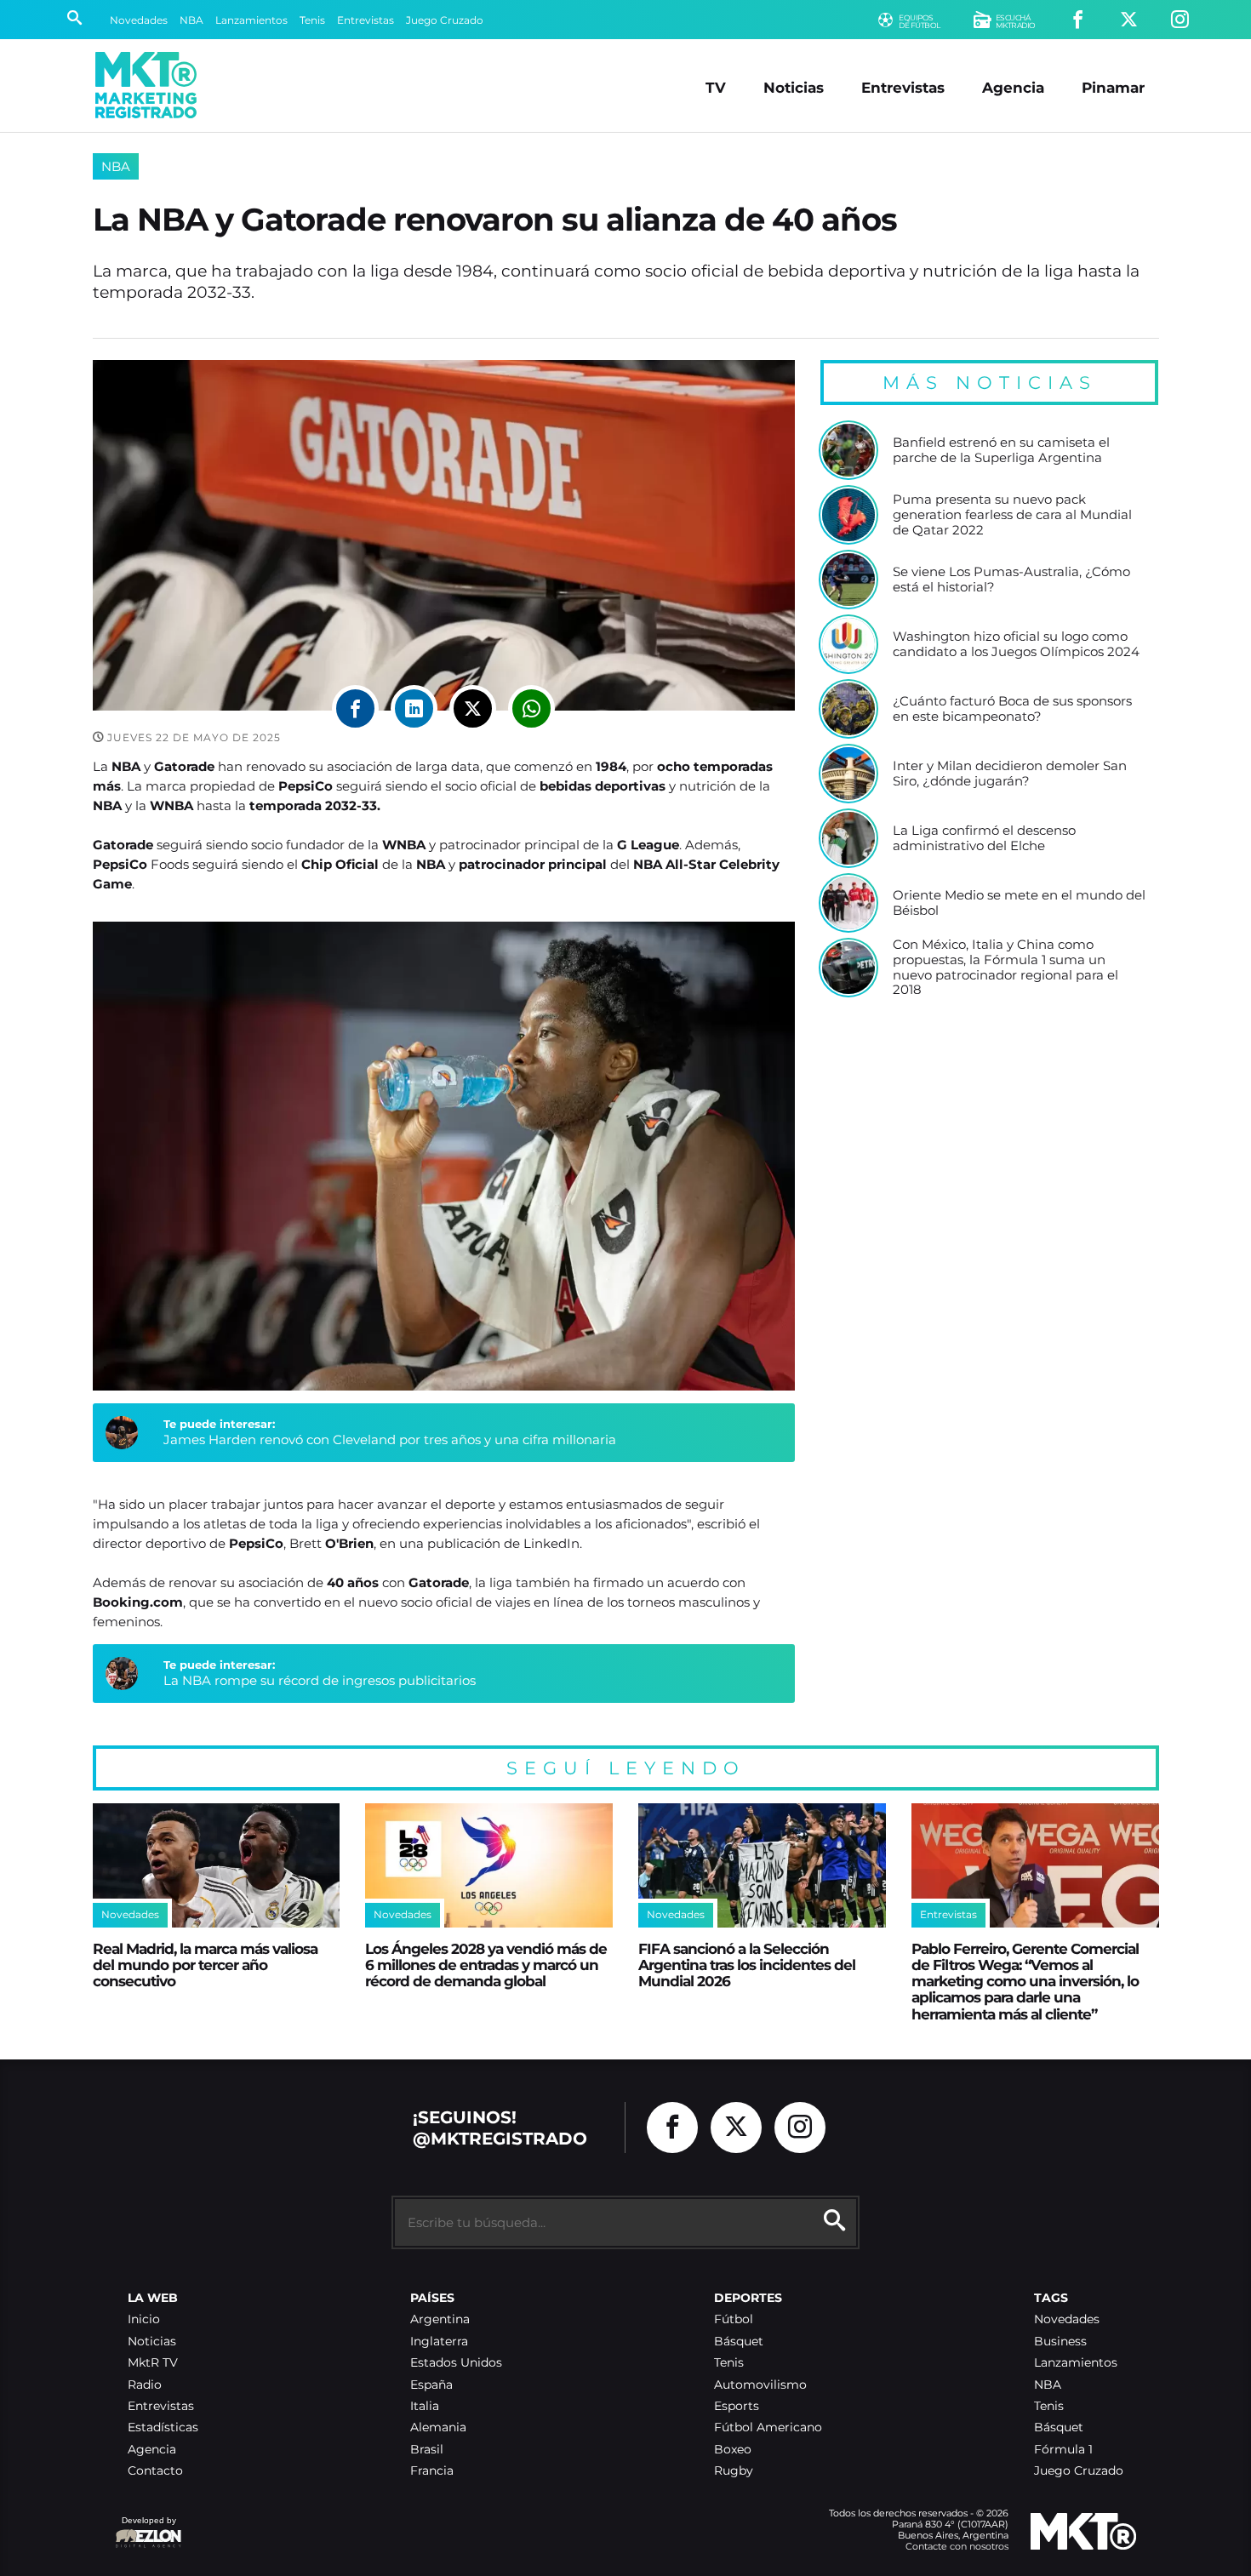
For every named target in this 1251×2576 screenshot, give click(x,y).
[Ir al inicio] (146, 85)
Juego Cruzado (445, 20)
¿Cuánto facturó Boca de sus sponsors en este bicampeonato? (1012, 708)
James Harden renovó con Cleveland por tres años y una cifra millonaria (390, 1439)
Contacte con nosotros (957, 2546)
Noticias (794, 87)
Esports (737, 2406)
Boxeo (733, 2450)
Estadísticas (163, 2427)
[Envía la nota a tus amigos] (531, 708)
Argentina (440, 2319)
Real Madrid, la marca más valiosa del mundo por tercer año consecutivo (205, 1965)
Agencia (1013, 87)
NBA (191, 20)
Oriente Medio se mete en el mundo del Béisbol (1019, 902)
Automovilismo (760, 2385)
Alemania (438, 2427)
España (431, 2385)
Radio (145, 2385)
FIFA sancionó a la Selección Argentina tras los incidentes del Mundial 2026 (747, 1965)
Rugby (734, 2471)
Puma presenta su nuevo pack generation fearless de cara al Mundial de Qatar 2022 (1012, 514)
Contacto (155, 2471)
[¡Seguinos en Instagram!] (1180, 20)
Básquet (739, 2342)
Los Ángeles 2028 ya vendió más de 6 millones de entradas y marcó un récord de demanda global (486, 1965)
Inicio (144, 2319)
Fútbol (734, 2319)
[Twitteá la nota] (473, 708)
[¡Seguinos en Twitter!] (1129, 20)
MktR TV (153, 2363)
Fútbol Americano (768, 2427)
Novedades (139, 20)
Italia (425, 2406)
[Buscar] (74, 20)
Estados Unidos (456, 2363)
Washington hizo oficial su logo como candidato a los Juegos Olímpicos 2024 (1016, 644)
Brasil (427, 2450)
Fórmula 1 (1063, 2450)
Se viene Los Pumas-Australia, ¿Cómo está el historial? (1011, 579)
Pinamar (1113, 87)
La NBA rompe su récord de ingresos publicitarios (320, 1680)
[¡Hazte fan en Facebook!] (1078, 20)
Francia (432, 2471)
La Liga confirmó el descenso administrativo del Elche (984, 838)
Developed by (146, 2529)
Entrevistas (366, 20)
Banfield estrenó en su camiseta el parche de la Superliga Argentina (1001, 450)
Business (1060, 2342)
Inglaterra (439, 2342)
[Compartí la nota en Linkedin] (414, 708)
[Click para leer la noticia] (848, 450)
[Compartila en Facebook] (355, 708)
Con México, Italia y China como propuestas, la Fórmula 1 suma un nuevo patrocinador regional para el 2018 (1005, 967)
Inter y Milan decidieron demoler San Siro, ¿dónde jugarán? (1010, 773)
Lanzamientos (251, 20)
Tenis (312, 20)
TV (716, 87)
